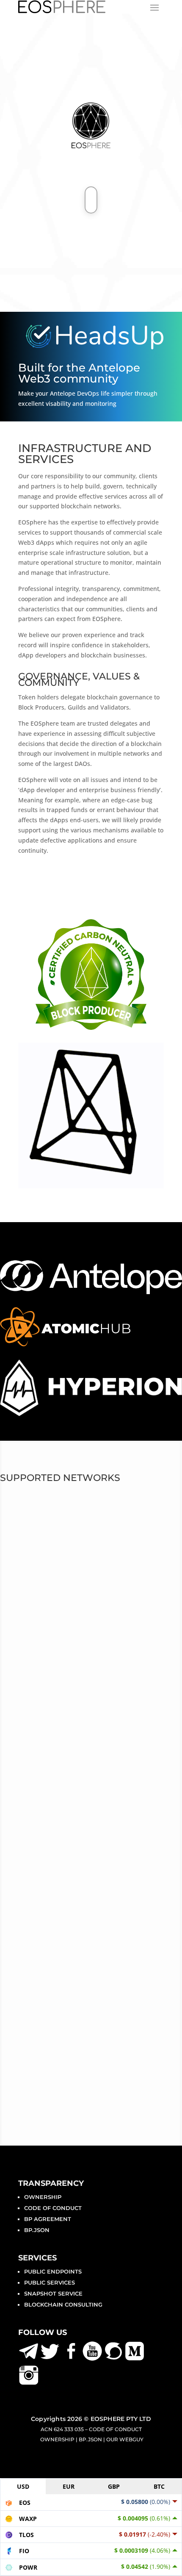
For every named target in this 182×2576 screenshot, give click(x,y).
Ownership (43, 2197)
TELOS (27, 1539)
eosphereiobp (45, 1668)
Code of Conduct (53, 2208)
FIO (21, 1572)
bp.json (37, 2230)
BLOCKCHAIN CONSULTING (63, 2304)
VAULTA (30, 1506)
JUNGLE (31, 1589)
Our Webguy (125, 2439)
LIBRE (26, 1556)
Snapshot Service (53, 2293)
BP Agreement (48, 2219)
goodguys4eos (47, 1689)
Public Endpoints (53, 2271)
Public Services (50, 2282)
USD (23, 2486)
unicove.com (52, 1719)
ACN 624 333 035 (62, 2429)
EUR (69, 2486)
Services (37, 2258)
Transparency (51, 2183)
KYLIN (26, 1605)
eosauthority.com (51, 1709)
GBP (114, 2486)
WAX (24, 1523)
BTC (159, 2486)
